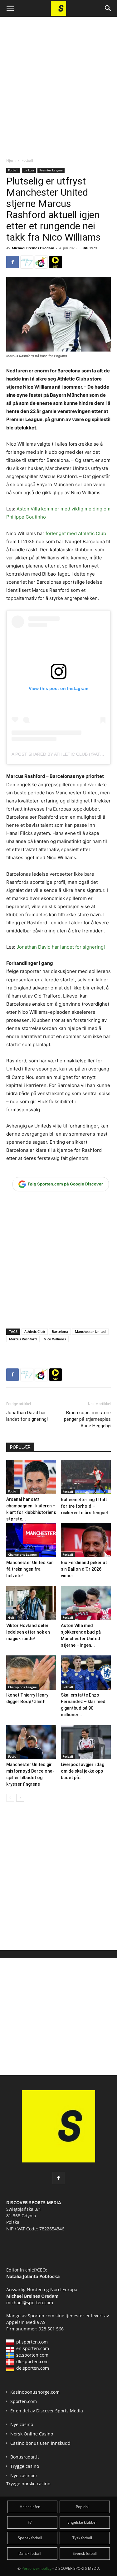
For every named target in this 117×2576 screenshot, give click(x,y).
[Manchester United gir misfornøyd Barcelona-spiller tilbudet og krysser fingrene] (31, 1742)
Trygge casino (25, 2466)
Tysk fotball (82, 2538)
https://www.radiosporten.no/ (41, 262)
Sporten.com (42, 2316)
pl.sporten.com (32, 2342)
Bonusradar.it (25, 2457)
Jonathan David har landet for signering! (61, 947)
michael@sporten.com (30, 2303)
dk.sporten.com (32, 2361)
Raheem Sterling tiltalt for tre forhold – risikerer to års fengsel (84, 1506)
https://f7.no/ (27, 262)
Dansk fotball (30, 2553)
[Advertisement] (58, 82)
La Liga (29, 170)
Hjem (11, 160)
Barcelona (60, 1331)
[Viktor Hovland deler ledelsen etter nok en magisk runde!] (31, 1603)
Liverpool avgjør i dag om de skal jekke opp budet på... (83, 1771)
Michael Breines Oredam (33, 248)
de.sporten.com (33, 2368)
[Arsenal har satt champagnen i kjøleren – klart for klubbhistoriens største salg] (31, 1477)
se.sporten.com (32, 2355)
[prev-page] (10, 1798)
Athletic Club (35, 1331)
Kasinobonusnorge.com (35, 2392)
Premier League (51, 170)
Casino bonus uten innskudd (40, 2443)
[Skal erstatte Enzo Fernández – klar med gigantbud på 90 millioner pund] (86, 1673)
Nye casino (22, 2424)
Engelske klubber (82, 2522)
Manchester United (90, 1331)
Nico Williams (55, 1339)
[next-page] (20, 1798)
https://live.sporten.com (56, 262)
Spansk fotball (30, 2538)
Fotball (27, 160)
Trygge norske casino (28, 2484)
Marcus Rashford (23, 1339)
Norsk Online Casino (32, 2434)
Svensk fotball (85, 2553)
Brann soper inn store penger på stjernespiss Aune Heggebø (87, 1419)
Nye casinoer (24, 2475)
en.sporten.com (33, 2348)
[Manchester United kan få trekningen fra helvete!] (31, 1540)
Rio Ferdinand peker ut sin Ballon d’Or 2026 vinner (84, 1569)
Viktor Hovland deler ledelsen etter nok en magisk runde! (28, 1632)
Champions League (22, 1554)
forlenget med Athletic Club (76, 533)
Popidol (82, 2507)
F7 (30, 2522)
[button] (10, 8)
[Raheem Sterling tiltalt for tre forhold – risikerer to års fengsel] (86, 1477)
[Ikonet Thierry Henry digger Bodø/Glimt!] (31, 1673)
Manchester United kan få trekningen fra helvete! (30, 1569)
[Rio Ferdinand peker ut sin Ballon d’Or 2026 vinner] (86, 1540)
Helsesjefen (30, 2507)
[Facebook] (12, 262)
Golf (11, 1617)
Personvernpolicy (37, 2568)
